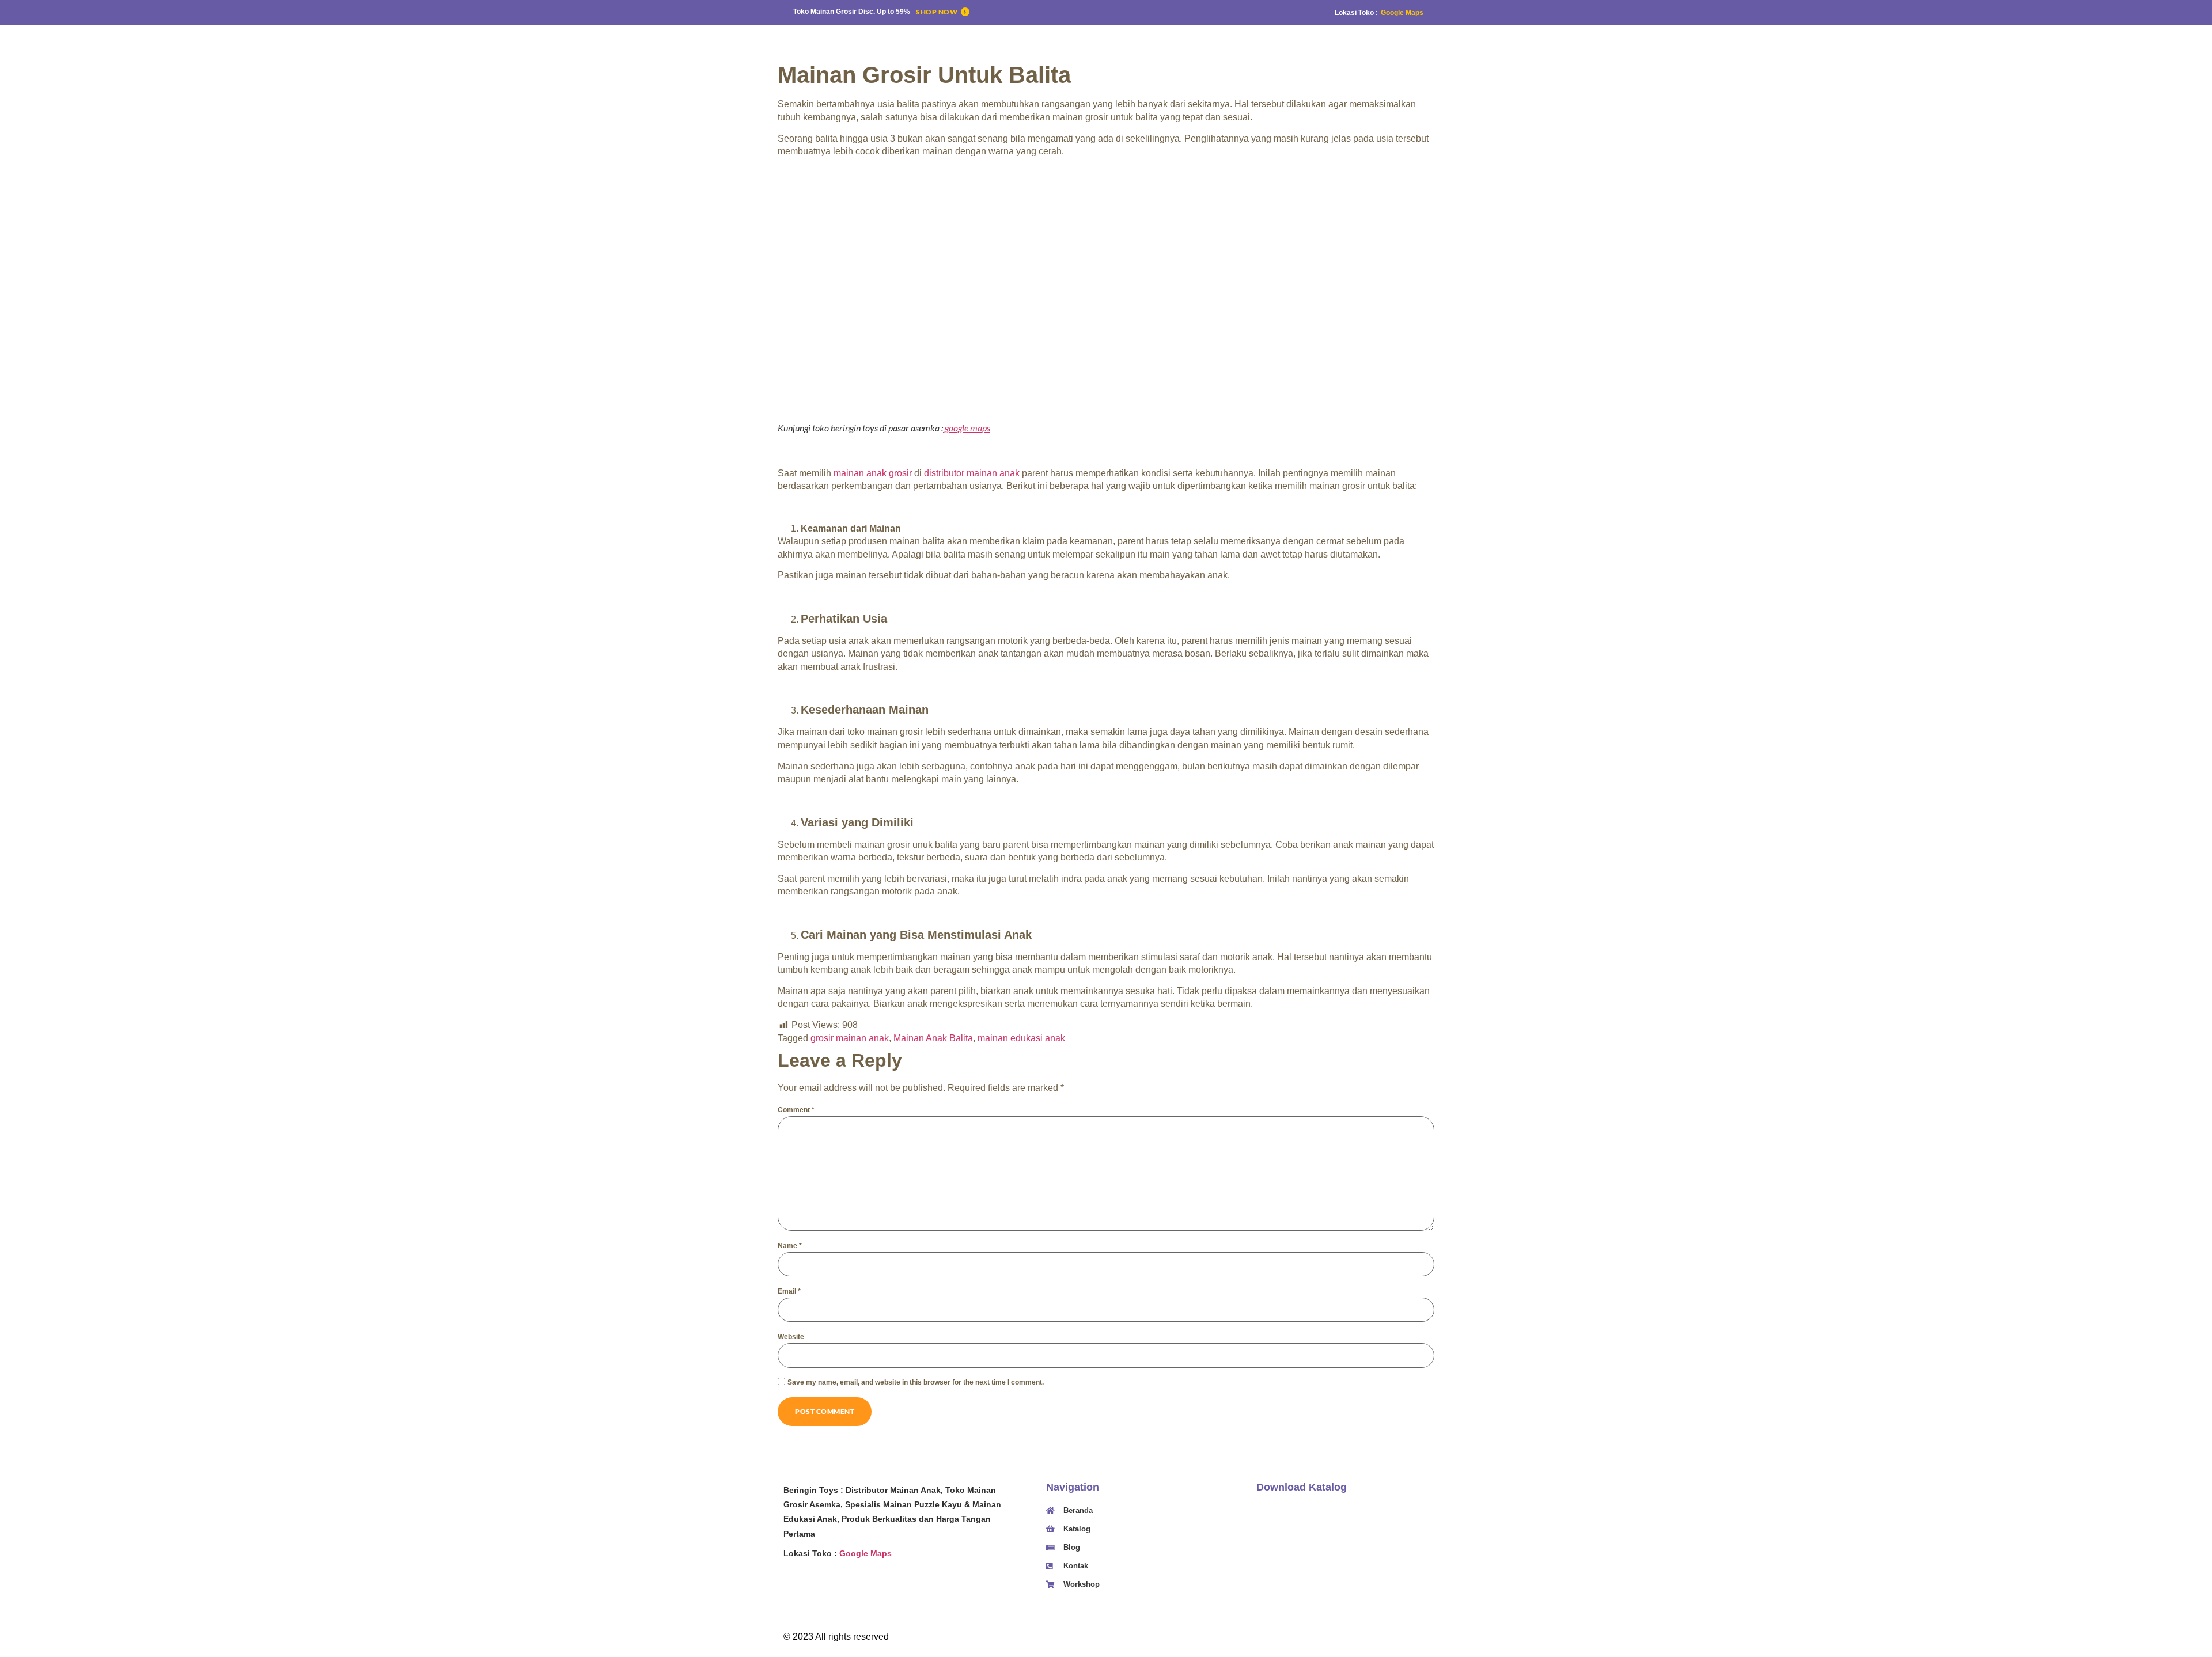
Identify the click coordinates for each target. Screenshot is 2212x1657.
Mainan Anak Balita (933, 1038)
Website (791, 1337)
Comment (796, 1110)
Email (789, 1291)
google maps (967, 428)
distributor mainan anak (972, 473)
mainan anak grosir (873, 473)
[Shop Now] (965, 12)
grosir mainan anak (850, 1038)
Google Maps (1402, 13)
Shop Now (937, 12)
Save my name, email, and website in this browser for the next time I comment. (916, 1382)
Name (790, 1246)
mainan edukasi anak (1021, 1038)
